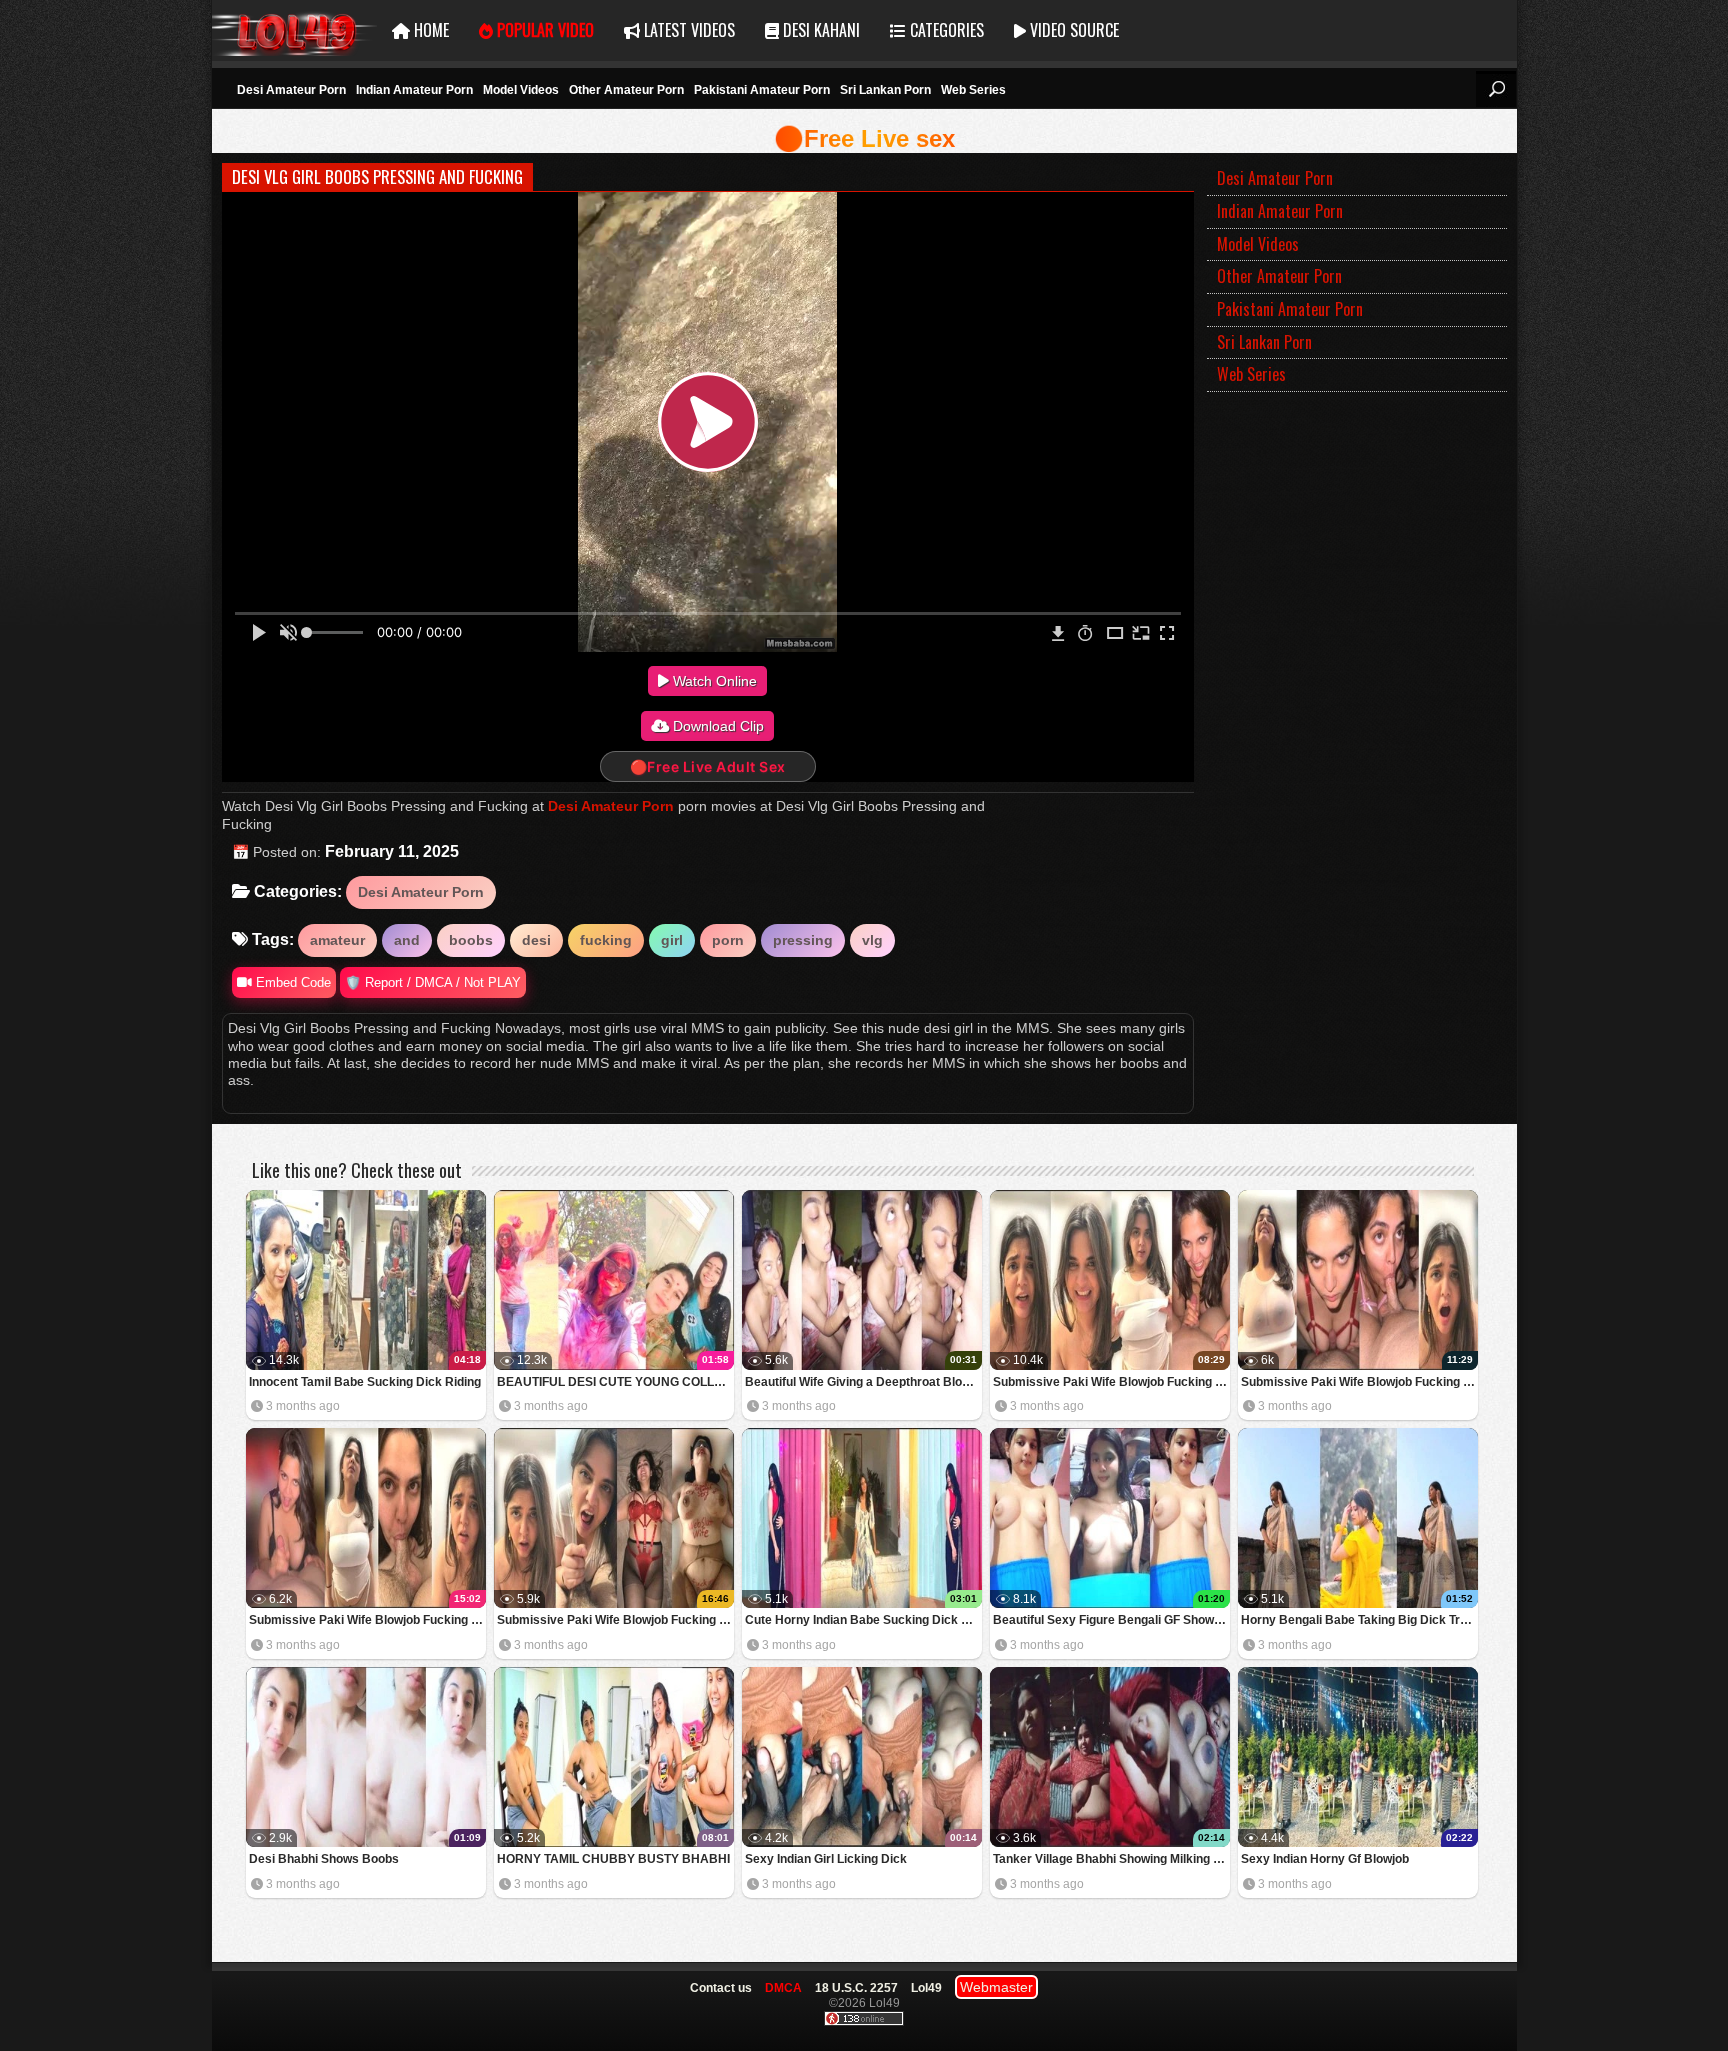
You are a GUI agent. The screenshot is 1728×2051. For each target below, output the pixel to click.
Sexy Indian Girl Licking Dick (826, 1859)
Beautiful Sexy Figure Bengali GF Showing (1111, 1620)
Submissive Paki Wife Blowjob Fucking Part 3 (1359, 1382)
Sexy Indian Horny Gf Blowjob (1325, 1859)
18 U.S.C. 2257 (856, 1988)
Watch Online (713, 681)
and (407, 940)
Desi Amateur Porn (291, 90)
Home (429, 30)
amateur (337, 940)
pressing (803, 940)
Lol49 (294, 30)
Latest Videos (687, 30)
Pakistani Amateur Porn (762, 90)
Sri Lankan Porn (885, 90)
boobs (471, 940)
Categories (945, 30)
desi (536, 940)
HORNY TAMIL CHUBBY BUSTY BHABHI (613, 1859)
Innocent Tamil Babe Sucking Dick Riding (365, 1382)
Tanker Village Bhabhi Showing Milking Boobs (1111, 1859)
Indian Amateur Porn (414, 90)
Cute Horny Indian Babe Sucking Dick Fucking (863, 1620)
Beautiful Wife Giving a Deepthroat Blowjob (863, 1382)
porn (728, 940)
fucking (606, 940)
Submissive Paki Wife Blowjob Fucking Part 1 (615, 1620)
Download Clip (716, 726)
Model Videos (521, 90)
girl (672, 940)
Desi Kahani (819, 30)
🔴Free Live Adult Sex (708, 766)
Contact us (721, 1988)
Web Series (973, 90)
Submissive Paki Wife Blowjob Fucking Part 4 (1111, 1382)
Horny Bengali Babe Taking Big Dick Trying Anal (1359, 1620)
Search (1496, 89)
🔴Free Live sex (864, 138)
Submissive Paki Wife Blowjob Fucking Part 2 (367, 1620)
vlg (872, 940)
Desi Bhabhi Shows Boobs (324, 1859)
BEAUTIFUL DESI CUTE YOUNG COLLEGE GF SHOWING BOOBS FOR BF (615, 1382)
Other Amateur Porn (626, 90)
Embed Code (291, 982)
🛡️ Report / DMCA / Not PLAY (433, 982)
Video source (1072, 30)
